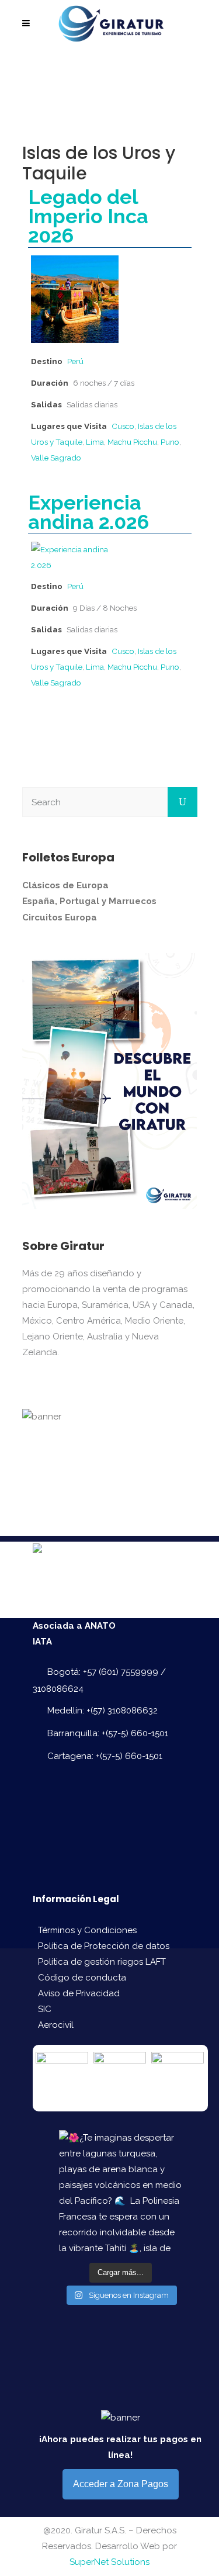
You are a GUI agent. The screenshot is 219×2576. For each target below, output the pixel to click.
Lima (95, 442)
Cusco (123, 426)
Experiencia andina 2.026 (88, 512)
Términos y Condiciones (87, 1930)
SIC (45, 2009)
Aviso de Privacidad (79, 1993)
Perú (75, 361)
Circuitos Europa (60, 917)
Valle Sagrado (56, 458)
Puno (170, 442)
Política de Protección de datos (104, 1946)
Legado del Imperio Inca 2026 (88, 216)
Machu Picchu (132, 442)
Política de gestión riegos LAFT (102, 1962)
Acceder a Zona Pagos (121, 2484)
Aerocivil (56, 2025)
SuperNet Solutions (109, 2562)
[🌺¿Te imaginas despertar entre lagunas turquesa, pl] (120, 2191)
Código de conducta (82, 1978)
